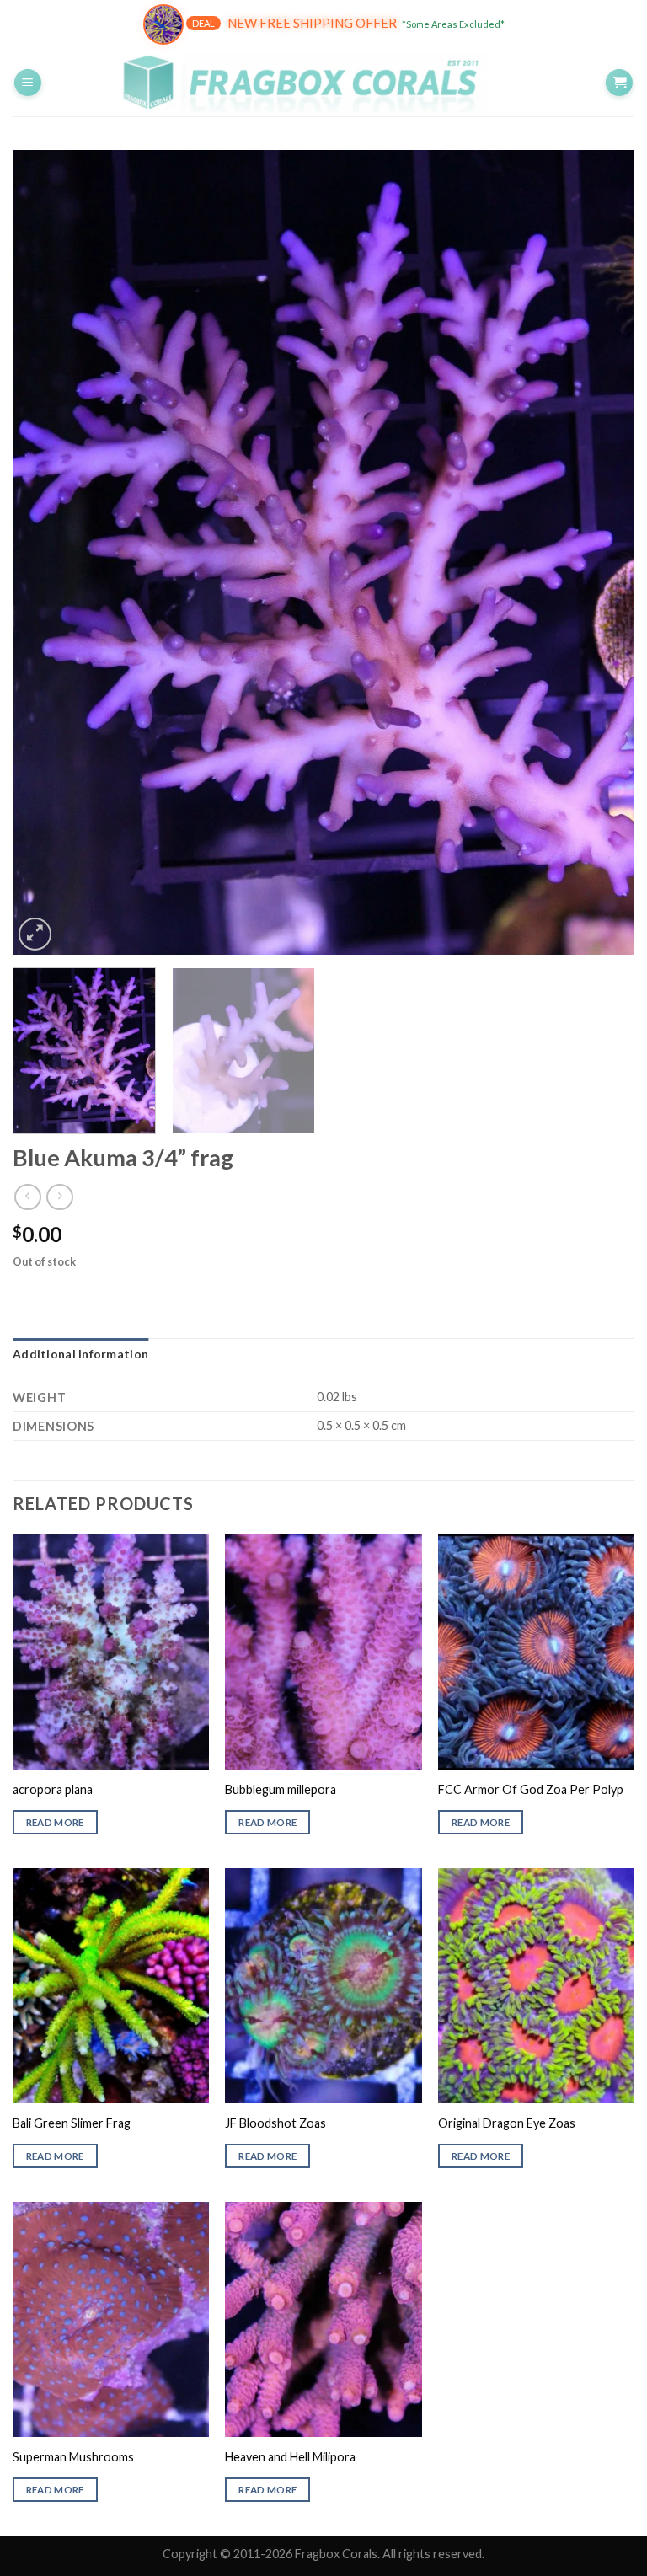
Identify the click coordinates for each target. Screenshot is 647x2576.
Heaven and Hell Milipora (290, 2457)
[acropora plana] (111, 1652)
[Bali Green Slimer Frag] (111, 1986)
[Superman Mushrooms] (111, 2319)
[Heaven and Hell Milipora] (323, 2319)
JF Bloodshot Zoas (275, 2123)
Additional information (80, 1354)
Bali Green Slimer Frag (72, 2123)
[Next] (601, 552)
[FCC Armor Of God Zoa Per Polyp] (536, 1652)
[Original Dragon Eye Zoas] (536, 1986)
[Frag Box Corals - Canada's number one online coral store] (323, 82)
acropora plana (53, 1789)
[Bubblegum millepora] (323, 1652)
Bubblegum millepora (281, 1789)
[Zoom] (35, 934)
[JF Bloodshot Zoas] (323, 1986)
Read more (55, 1822)
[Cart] (619, 83)
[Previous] (46, 552)
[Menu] (28, 83)
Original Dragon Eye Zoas (507, 2123)
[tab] (80, 1354)
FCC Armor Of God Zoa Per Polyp (531, 1789)
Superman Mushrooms (73, 2457)
